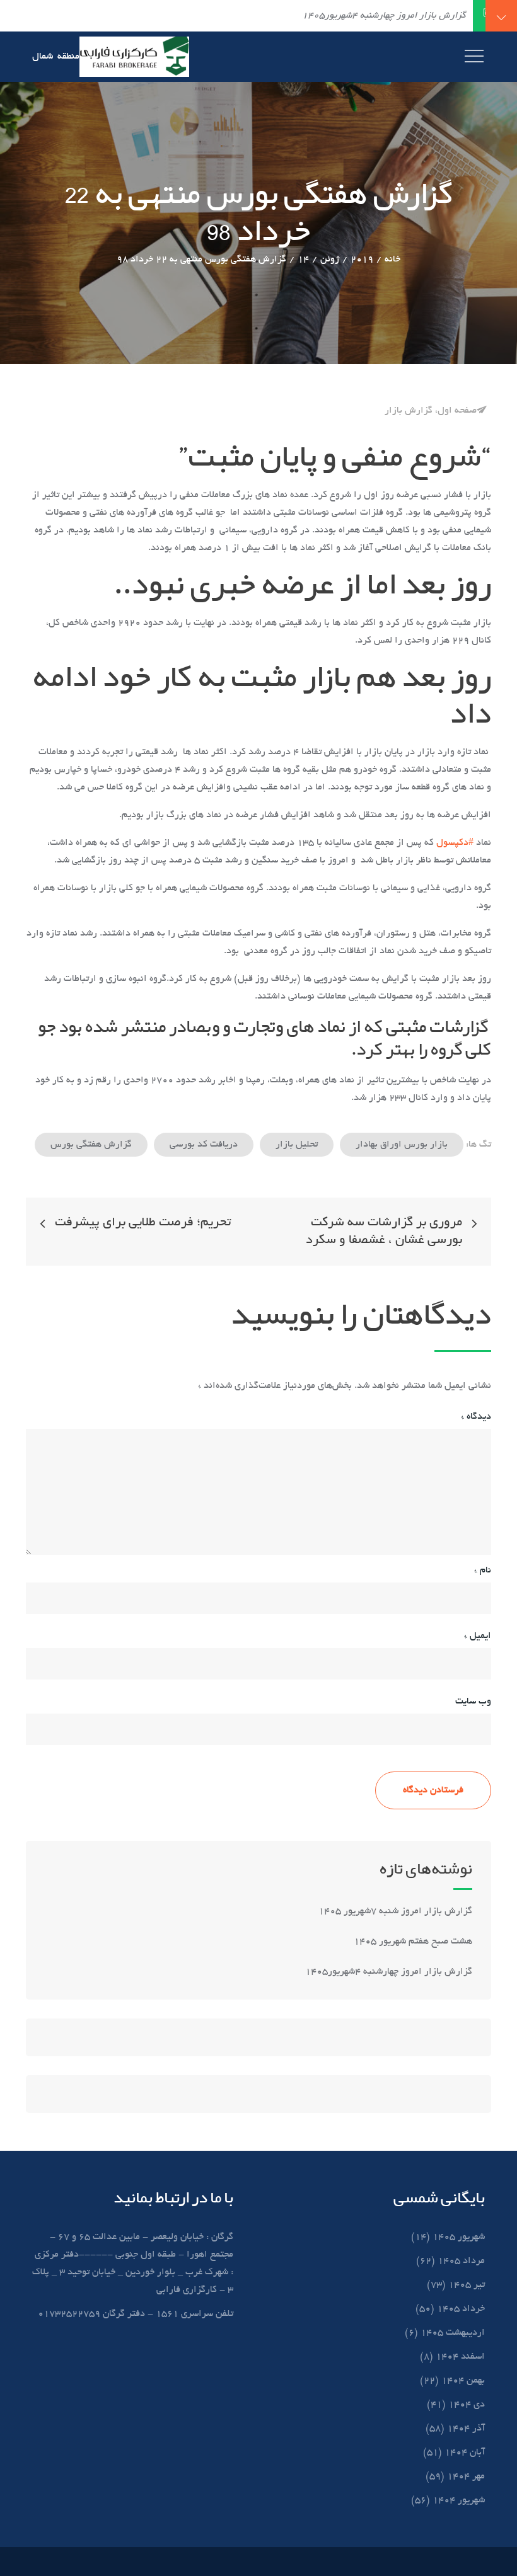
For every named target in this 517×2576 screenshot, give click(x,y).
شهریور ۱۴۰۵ (459, 2237)
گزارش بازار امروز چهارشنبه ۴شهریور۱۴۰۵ (387, 1972)
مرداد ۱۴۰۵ (461, 2261)
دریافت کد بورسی (204, 1145)
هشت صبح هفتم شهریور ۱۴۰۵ (413, 1942)
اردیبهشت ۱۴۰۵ (453, 2333)
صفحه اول (457, 411)
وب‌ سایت (473, 1702)
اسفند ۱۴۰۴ (460, 2357)
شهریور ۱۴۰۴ (459, 2500)
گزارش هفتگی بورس (91, 1145)
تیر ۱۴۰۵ (467, 2285)
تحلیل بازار (297, 1145)
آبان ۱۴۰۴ (465, 2453)
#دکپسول (455, 843)
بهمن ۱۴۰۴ (463, 2381)
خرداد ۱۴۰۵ (461, 2309)
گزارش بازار (409, 411)
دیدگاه (476, 1417)
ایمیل (478, 1636)
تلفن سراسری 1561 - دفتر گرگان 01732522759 (136, 2314)
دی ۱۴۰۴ (467, 2405)
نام (483, 1571)
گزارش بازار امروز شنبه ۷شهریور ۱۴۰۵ (394, 1911)
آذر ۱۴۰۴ (466, 2429)
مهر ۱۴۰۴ (466, 2476)
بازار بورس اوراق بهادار (402, 1145)
